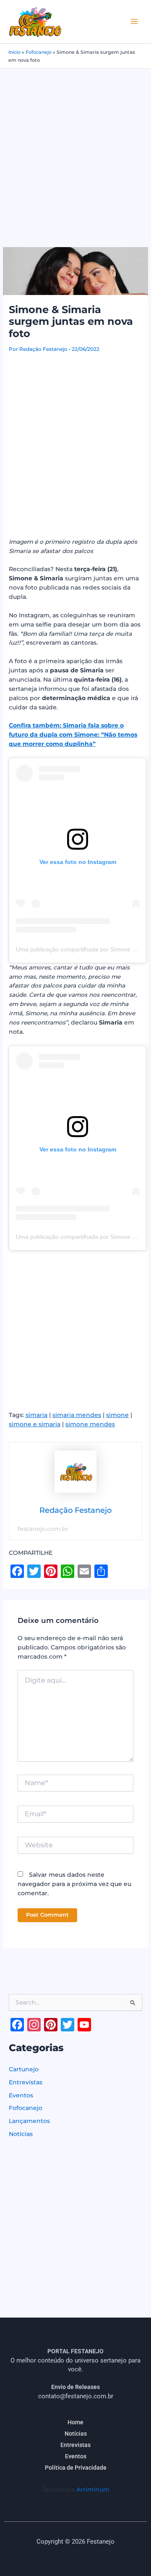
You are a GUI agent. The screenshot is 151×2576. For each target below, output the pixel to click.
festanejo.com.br (43, 1529)
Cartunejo (24, 2069)
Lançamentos (29, 2121)
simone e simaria (35, 1424)
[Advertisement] (75, 148)
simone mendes (90, 1424)
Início (14, 52)
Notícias (21, 2134)
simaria (36, 1415)
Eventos (21, 2095)
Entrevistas (26, 2082)
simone (117, 1415)
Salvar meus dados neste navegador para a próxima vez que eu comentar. (74, 1884)
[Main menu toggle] (134, 22)
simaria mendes (77, 1415)
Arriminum (93, 2489)
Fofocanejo (39, 52)
